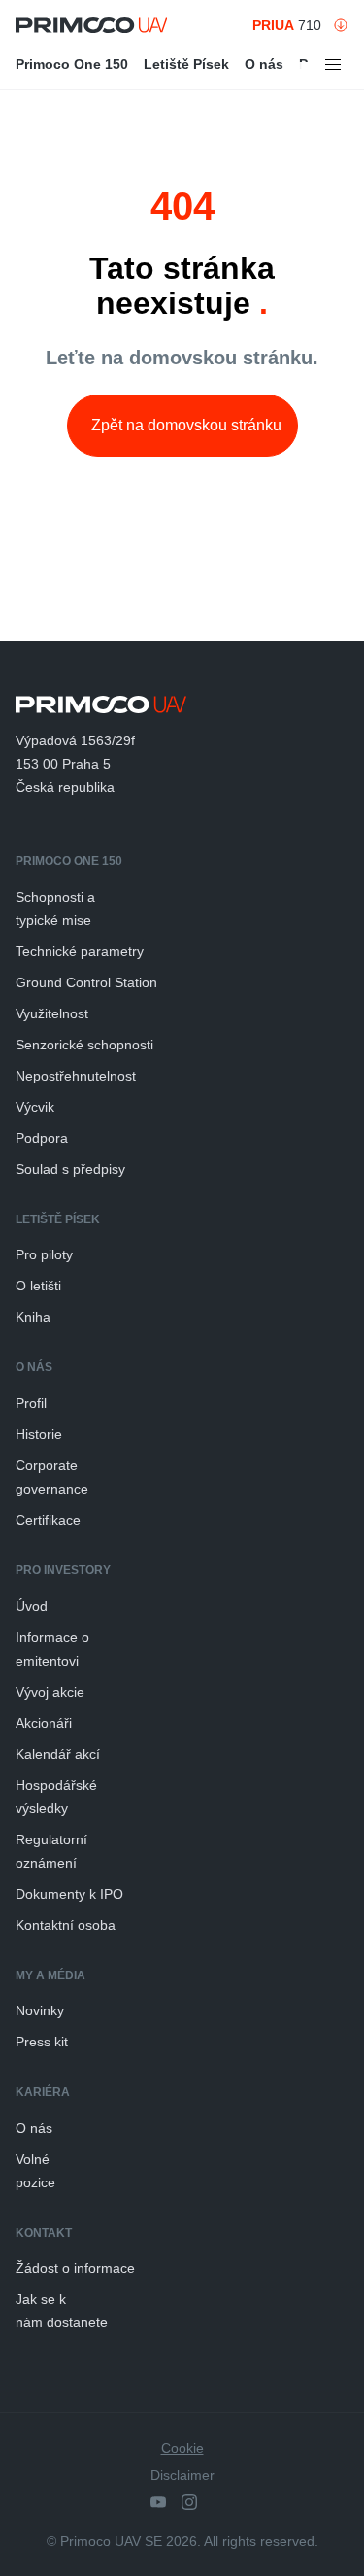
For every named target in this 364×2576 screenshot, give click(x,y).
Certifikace (48, 1520)
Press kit (42, 2042)
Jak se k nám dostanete (62, 2311)
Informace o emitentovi (52, 1649)
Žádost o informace (75, 2268)
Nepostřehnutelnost (76, 1076)
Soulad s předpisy (70, 1169)
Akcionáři (44, 1723)
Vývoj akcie (50, 1692)
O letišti (38, 1286)
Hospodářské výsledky (56, 1797)
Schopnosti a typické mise (55, 909)
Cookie (182, 2448)
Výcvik (35, 1107)
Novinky (40, 2010)
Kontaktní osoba (66, 1925)
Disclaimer (182, 2475)
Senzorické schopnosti (84, 1045)
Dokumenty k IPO (69, 1894)
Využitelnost (52, 1013)
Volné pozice (35, 2171)
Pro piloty (44, 1254)
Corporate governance (52, 1477)
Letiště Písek (186, 64)
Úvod (32, 1606)
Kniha (33, 1317)
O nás (264, 64)
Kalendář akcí (58, 1754)
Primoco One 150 (72, 64)
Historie (39, 1434)
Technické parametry (80, 951)
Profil (31, 1403)
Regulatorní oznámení (51, 1851)
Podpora (42, 1138)
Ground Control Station (86, 982)
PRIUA (273, 25)
